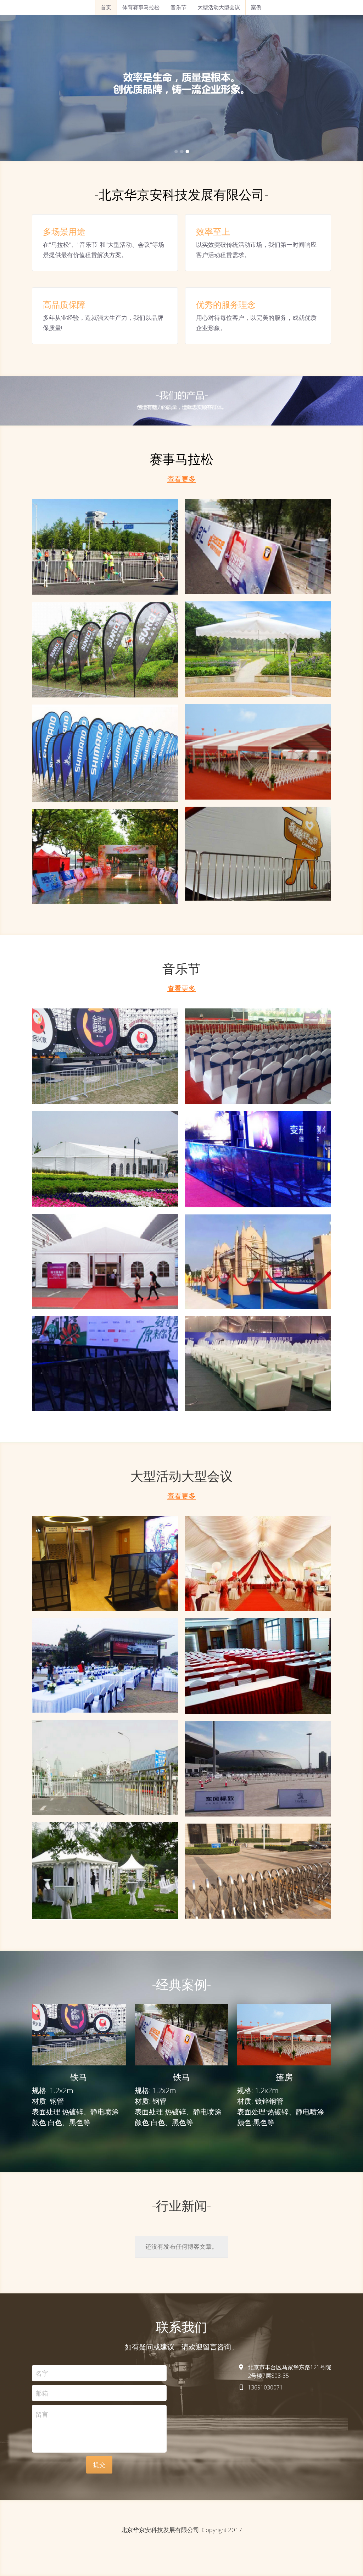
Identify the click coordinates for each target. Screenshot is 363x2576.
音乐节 (178, 7)
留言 (42, 2414)
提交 (99, 2464)
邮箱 (42, 2393)
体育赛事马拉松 (141, 7)
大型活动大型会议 (219, 7)
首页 (106, 7)
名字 (42, 2373)
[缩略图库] (105, 547)
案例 (256, 7)
